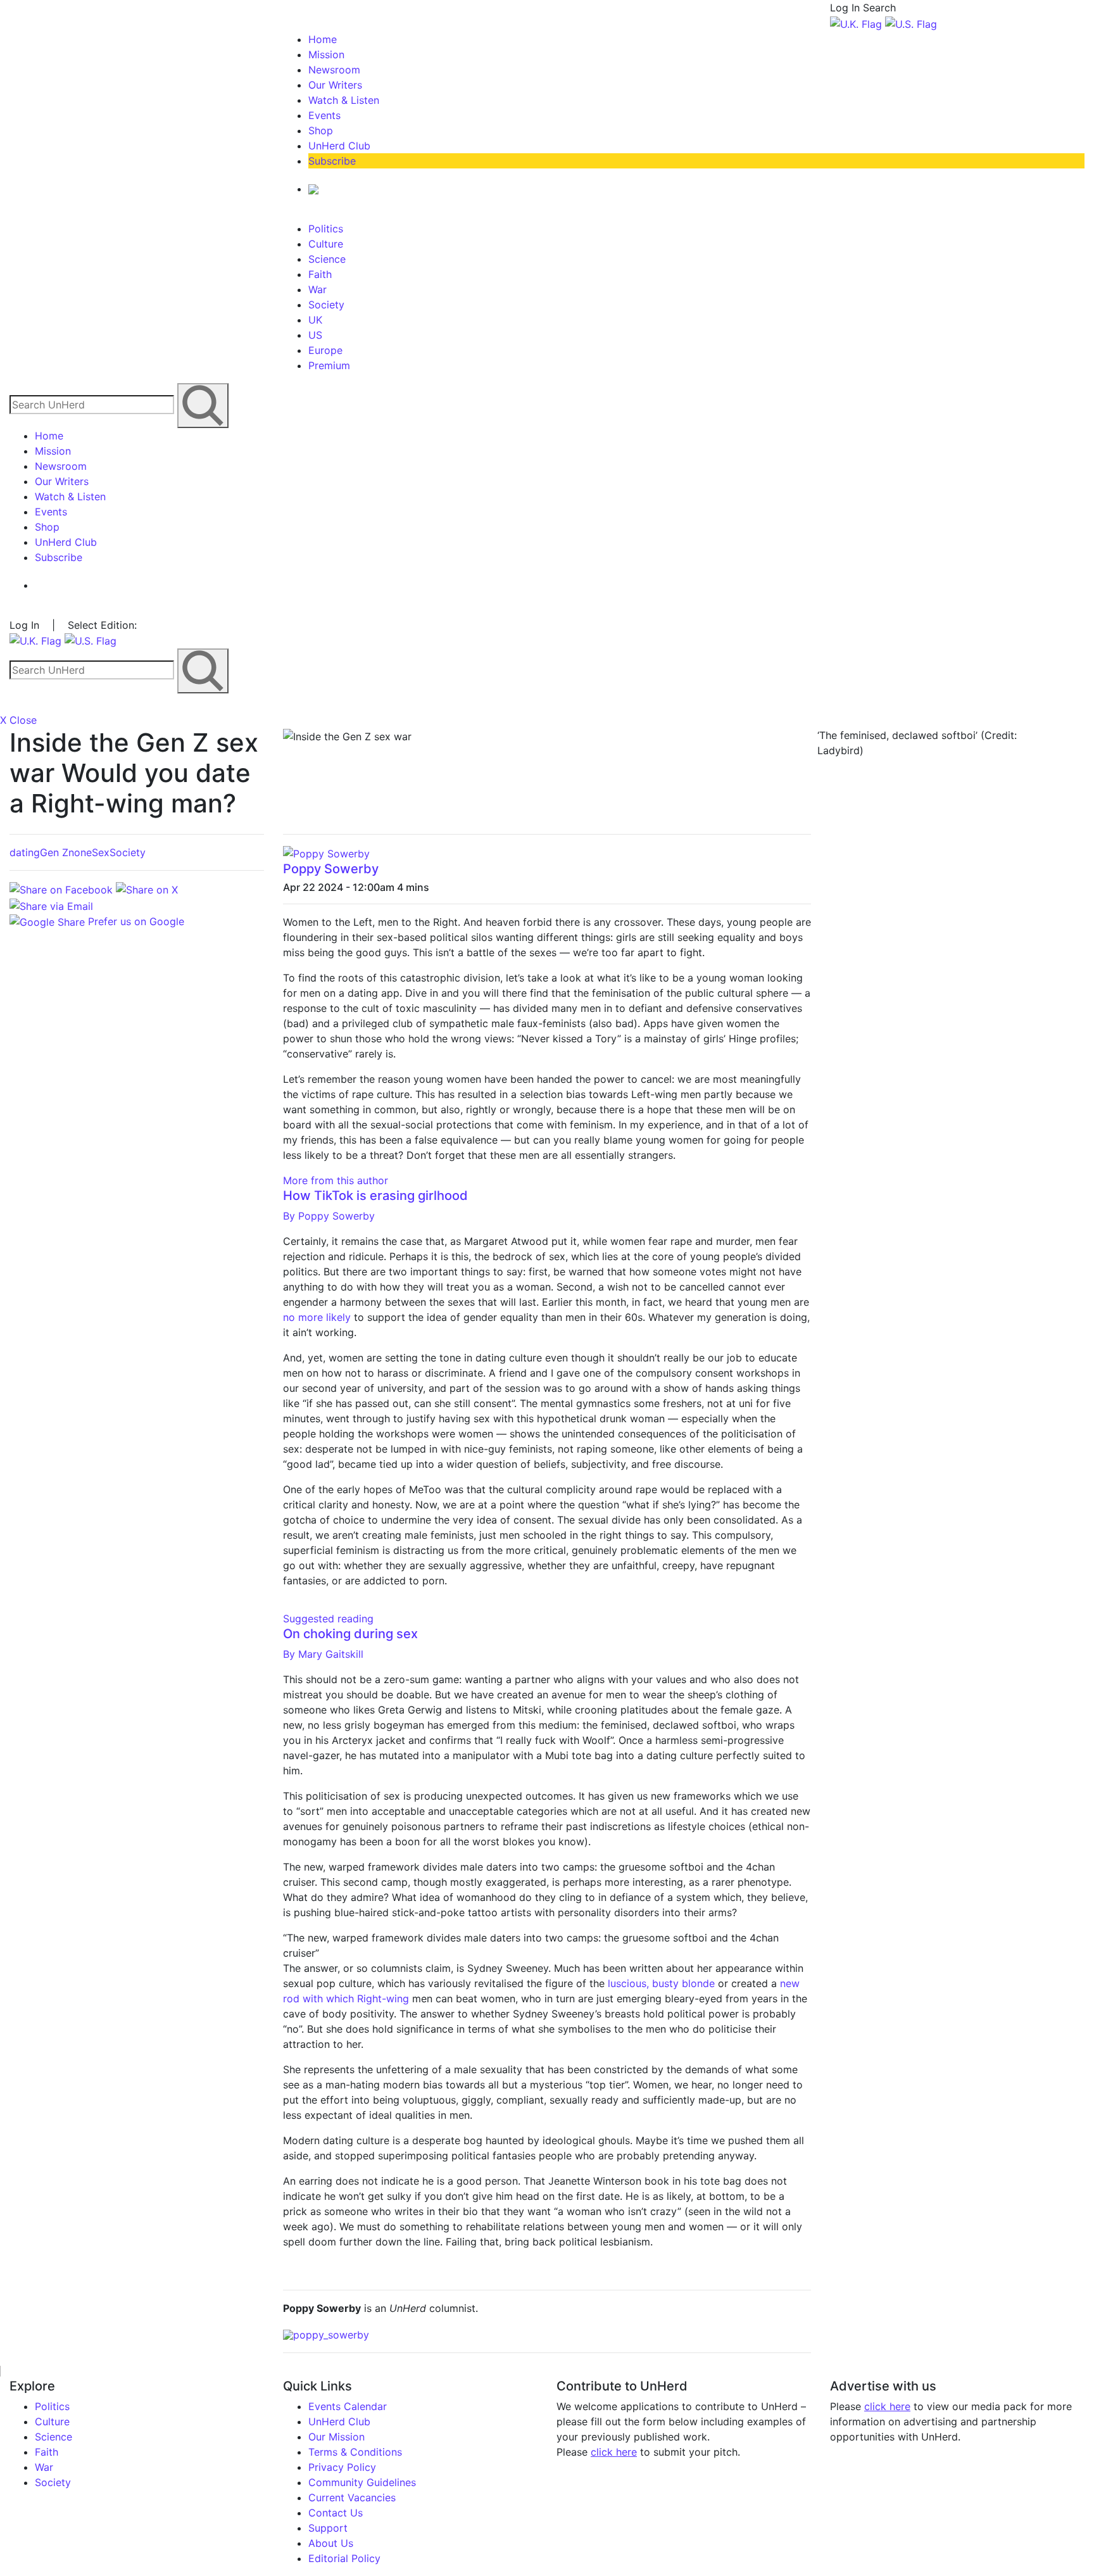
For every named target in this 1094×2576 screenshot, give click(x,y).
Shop (321, 130)
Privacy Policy (342, 2467)
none (80, 852)
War (318, 289)
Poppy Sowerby (331, 869)
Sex (101, 852)
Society (326, 305)
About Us (331, 2543)
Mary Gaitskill (323, 1654)
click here (614, 2452)
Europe (325, 350)
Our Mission (336, 2437)
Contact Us (336, 2513)
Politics (326, 229)
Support (328, 2528)
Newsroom (334, 70)
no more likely (317, 1317)
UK (315, 320)
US (315, 335)
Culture (326, 244)
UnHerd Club (339, 146)
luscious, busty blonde (661, 1983)
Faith (320, 274)
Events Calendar (348, 2406)
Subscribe (332, 161)
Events (324, 115)
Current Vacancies (352, 2497)
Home (323, 39)
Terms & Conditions (355, 2452)
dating (25, 852)
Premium (329, 365)
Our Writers (335, 85)
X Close (18, 720)
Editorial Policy (344, 2558)
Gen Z (54, 852)
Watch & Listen (344, 100)
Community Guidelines (362, 2482)
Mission (326, 54)
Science (327, 259)
